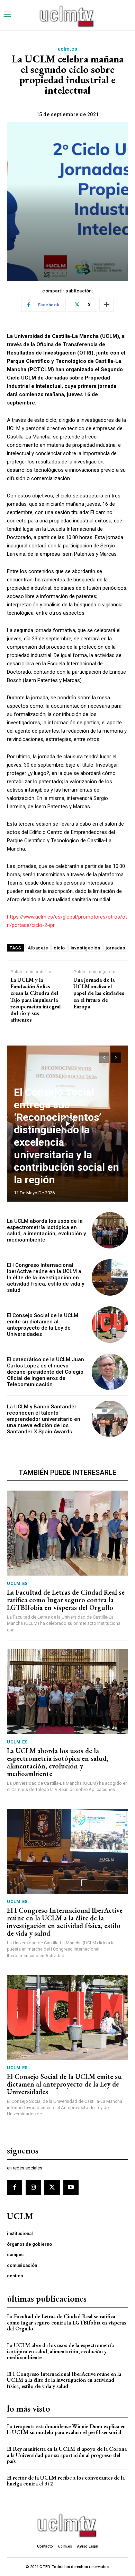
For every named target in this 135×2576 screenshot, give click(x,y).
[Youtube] (71, 2187)
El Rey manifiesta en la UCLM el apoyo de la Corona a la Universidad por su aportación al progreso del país (67, 2455)
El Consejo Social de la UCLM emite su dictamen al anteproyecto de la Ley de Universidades (43, 1325)
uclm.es (68, 49)
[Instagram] (33, 2187)
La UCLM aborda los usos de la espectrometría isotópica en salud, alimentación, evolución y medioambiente (46, 1230)
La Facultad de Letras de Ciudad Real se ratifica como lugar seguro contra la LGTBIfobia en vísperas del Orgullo (66, 1600)
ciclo (59, 948)
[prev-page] (104, 1058)
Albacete (38, 948)
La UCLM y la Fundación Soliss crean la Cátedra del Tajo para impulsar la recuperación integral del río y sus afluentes (35, 1000)
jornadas (115, 948)
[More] (107, 305)
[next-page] (116, 1058)
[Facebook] (15, 2187)
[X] (52, 2187)
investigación (85, 948)
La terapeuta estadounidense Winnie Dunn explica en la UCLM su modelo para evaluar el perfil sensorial (66, 2429)
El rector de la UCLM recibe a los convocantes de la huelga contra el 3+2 (66, 2481)
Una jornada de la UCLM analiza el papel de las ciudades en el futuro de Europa (99, 993)
